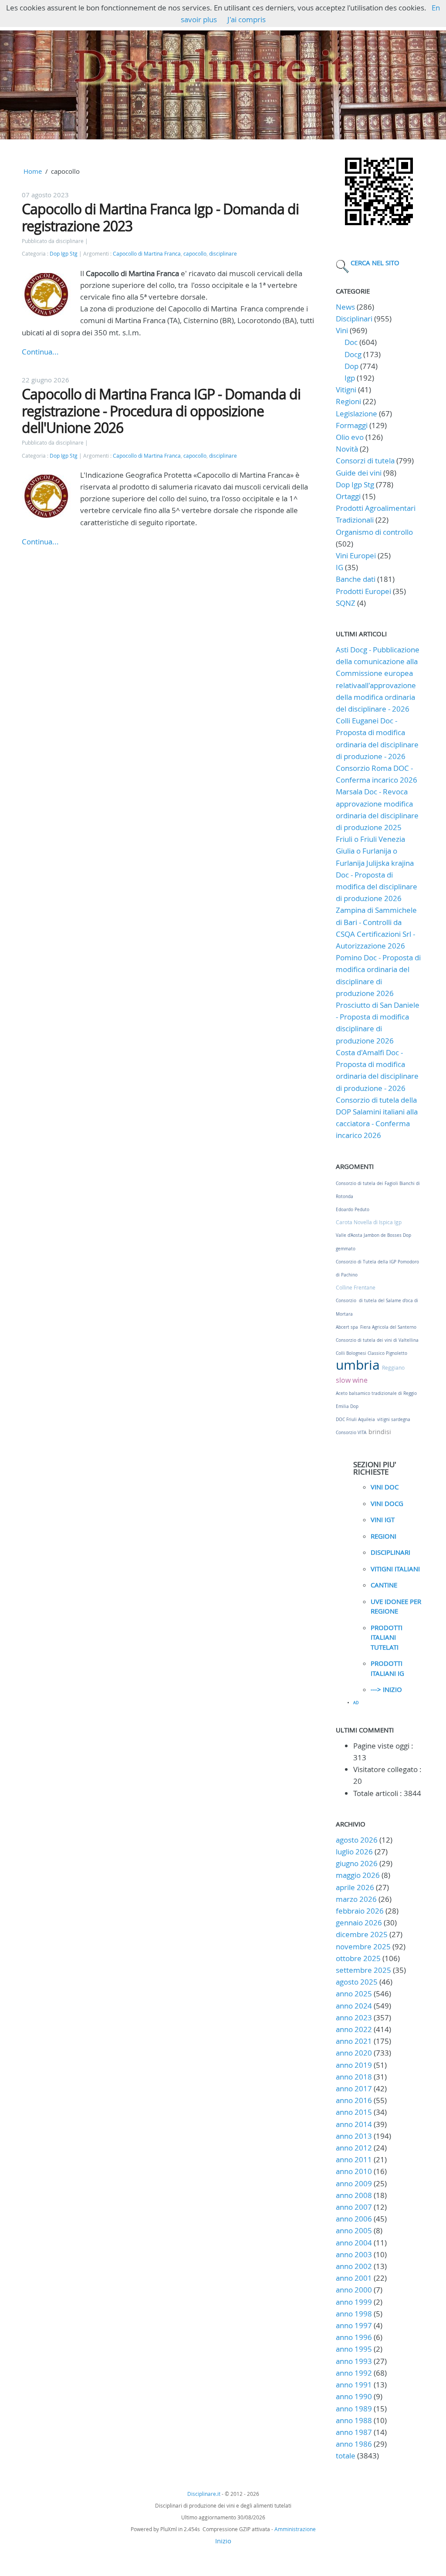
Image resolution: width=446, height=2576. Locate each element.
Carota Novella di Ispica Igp (369, 1222)
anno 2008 (354, 2195)
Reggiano (393, 1367)
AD (356, 1703)
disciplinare (223, 254)
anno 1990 (354, 2396)
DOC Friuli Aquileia (355, 1420)
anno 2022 (354, 2029)
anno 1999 (354, 2302)
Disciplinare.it (204, 2494)
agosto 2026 (357, 1840)
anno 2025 (354, 1994)
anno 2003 (354, 2254)
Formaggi (352, 425)
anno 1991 (354, 2385)
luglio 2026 (354, 1852)
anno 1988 (354, 2420)
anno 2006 (354, 2219)
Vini (342, 330)
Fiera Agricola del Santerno (388, 1327)
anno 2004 (354, 2243)
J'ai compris (247, 19)
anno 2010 (354, 2171)
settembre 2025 (363, 1970)
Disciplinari (354, 319)
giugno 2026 (357, 1863)
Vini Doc (385, 1487)
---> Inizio (386, 1689)
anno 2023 (354, 2017)
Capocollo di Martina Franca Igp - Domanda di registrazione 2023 (160, 217)
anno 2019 (354, 2065)
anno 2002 (354, 2266)
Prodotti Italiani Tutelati (387, 1637)
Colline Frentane (356, 1287)
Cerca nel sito (375, 263)
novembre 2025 (363, 1946)
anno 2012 (354, 2148)
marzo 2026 (356, 1899)
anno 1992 (354, 2373)
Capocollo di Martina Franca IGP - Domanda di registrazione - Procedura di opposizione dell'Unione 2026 (161, 411)
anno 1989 (354, 2409)
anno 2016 (354, 2100)
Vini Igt (383, 1519)
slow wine (352, 1380)
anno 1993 (354, 2361)
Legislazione (356, 414)
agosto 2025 (357, 1982)
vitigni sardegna (394, 1420)
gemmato (346, 1249)
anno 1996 (354, 2337)
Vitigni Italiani (395, 1569)
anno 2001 (354, 2278)
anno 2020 (354, 2053)
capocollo (195, 254)
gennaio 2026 (359, 1923)
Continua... (40, 352)
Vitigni (346, 390)
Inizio (223, 2541)
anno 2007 (354, 2207)
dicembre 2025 (362, 1934)
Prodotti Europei (363, 591)
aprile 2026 (355, 1887)
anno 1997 (354, 2325)
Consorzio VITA (351, 1433)
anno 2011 (354, 2159)
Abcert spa (347, 1327)
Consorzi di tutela (365, 461)
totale (346, 2456)
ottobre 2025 (358, 1958)
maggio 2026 (358, 1875)
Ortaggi (348, 496)
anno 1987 (354, 2432)
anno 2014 (354, 2124)
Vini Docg (387, 1503)
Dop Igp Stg (64, 254)
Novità (347, 449)
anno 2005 (354, 2230)
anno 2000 (354, 2290)
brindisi (380, 1432)
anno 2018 (354, 2077)
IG (340, 567)
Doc (351, 342)
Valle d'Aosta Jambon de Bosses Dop (373, 1235)
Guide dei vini (359, 473)
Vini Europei (356, 555)
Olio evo (350, 437)
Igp (350, 378)
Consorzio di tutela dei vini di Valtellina (377, 1340)
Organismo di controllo (374, 532)
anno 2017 (354, 2088)
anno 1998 (354, 2314)
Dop (351, 366)
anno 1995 (354, 2349)
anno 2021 (354, 2041)
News (345, 307)
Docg (353, 354)
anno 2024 (354, 2006)
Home (33, 171)
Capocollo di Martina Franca (147, 254)
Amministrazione (295, 2529)
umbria (358, 1365)
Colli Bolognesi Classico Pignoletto (372, 1353)
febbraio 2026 (360, 1911)
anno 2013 (354, 2136)
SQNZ (346, 603)
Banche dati (356, 579)
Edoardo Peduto (353, 1210)
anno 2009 (354, 2183)
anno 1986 (354, 2444)
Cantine (384, 1585)
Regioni (348, 401)
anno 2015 (354, 2112)
